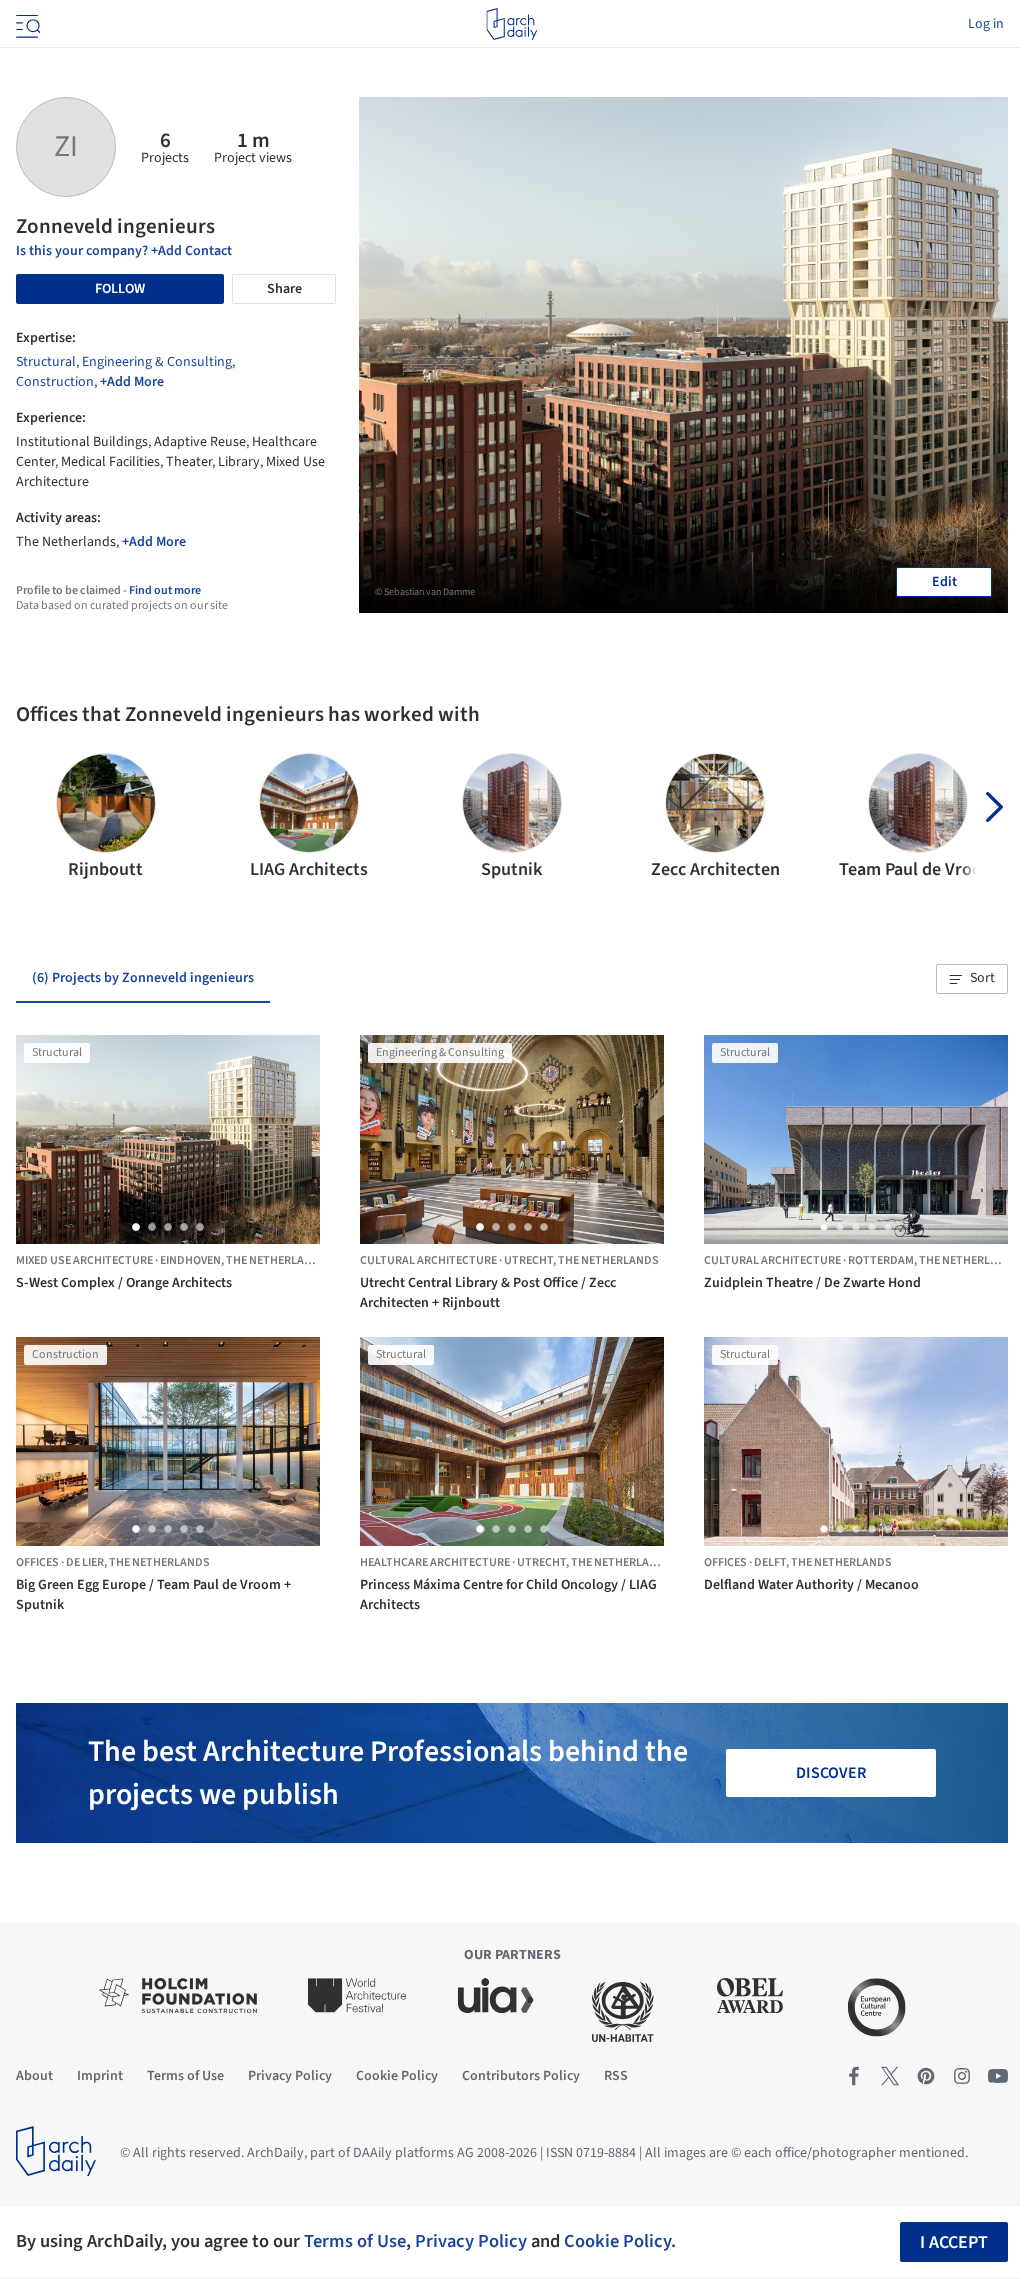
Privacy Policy (471, 2241)
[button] (39, 818)
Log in (986, 24)
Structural (46, 362)
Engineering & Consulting (157, 362)
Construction (55, 382)
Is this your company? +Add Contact (124, 251)
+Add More (132, 382)
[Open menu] (26, 24)
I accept (954, 2242)
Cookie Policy (617, 2241)
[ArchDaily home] (511, 24)
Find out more (165, 590)
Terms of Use (355, 2241)
